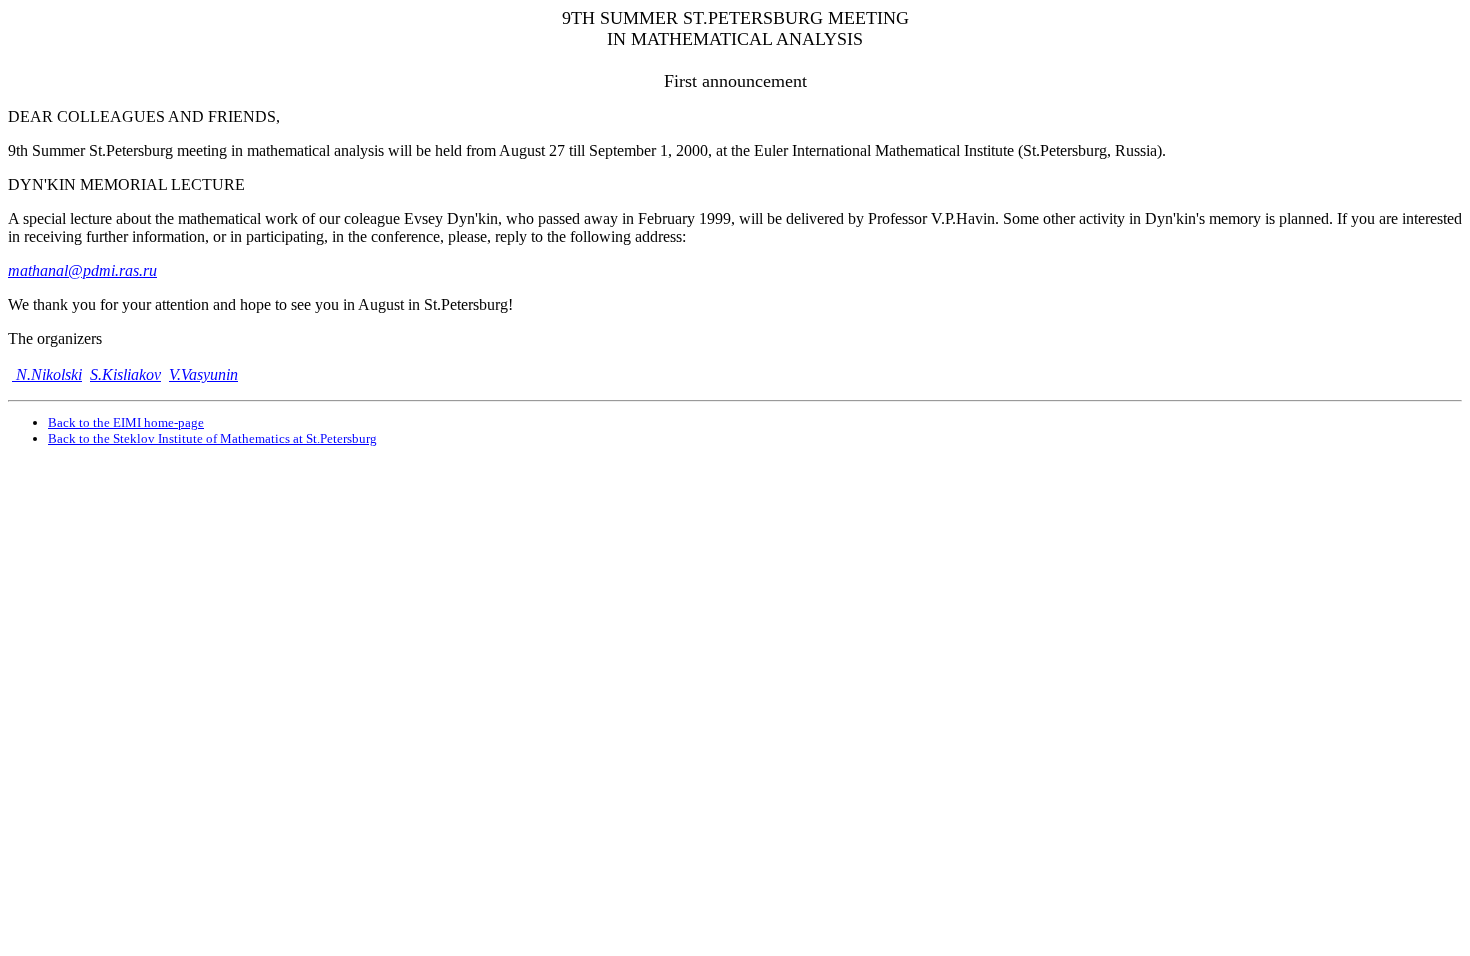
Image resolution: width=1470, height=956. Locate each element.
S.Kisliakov (125, 374)
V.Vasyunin (203, 374)
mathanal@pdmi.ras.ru (82, 270)
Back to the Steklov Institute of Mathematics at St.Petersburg (212, 438)
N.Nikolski (47, 374)
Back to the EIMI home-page (126, 422)
